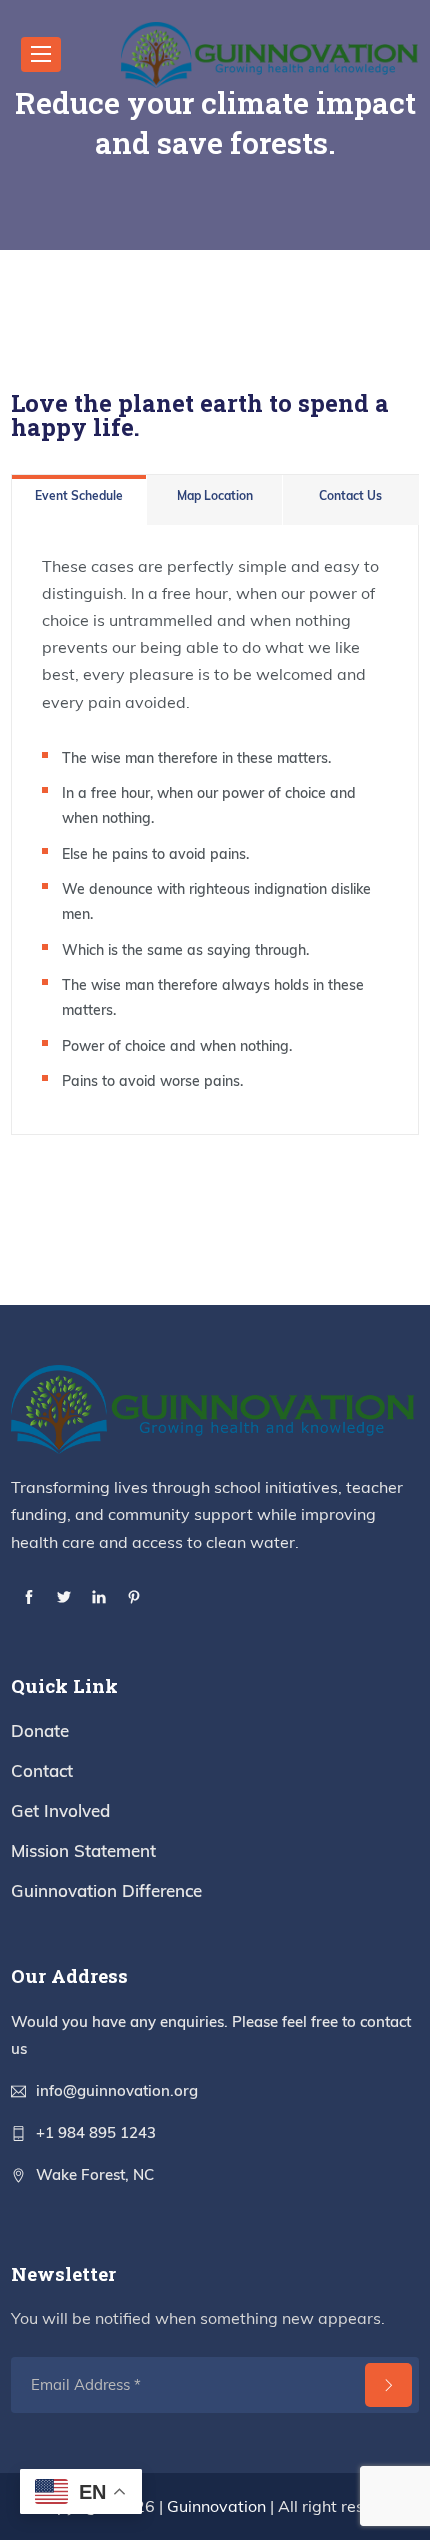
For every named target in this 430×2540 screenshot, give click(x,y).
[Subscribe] (388, 2385)
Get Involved (60, 1810)
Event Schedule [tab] (79, 495)
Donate (40, 1730)
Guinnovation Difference (106, 1890)
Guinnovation (216, 2506)
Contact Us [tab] (350, 495)
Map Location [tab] (215, 495)
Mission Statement (83, 1850)
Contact (42, 1770)
